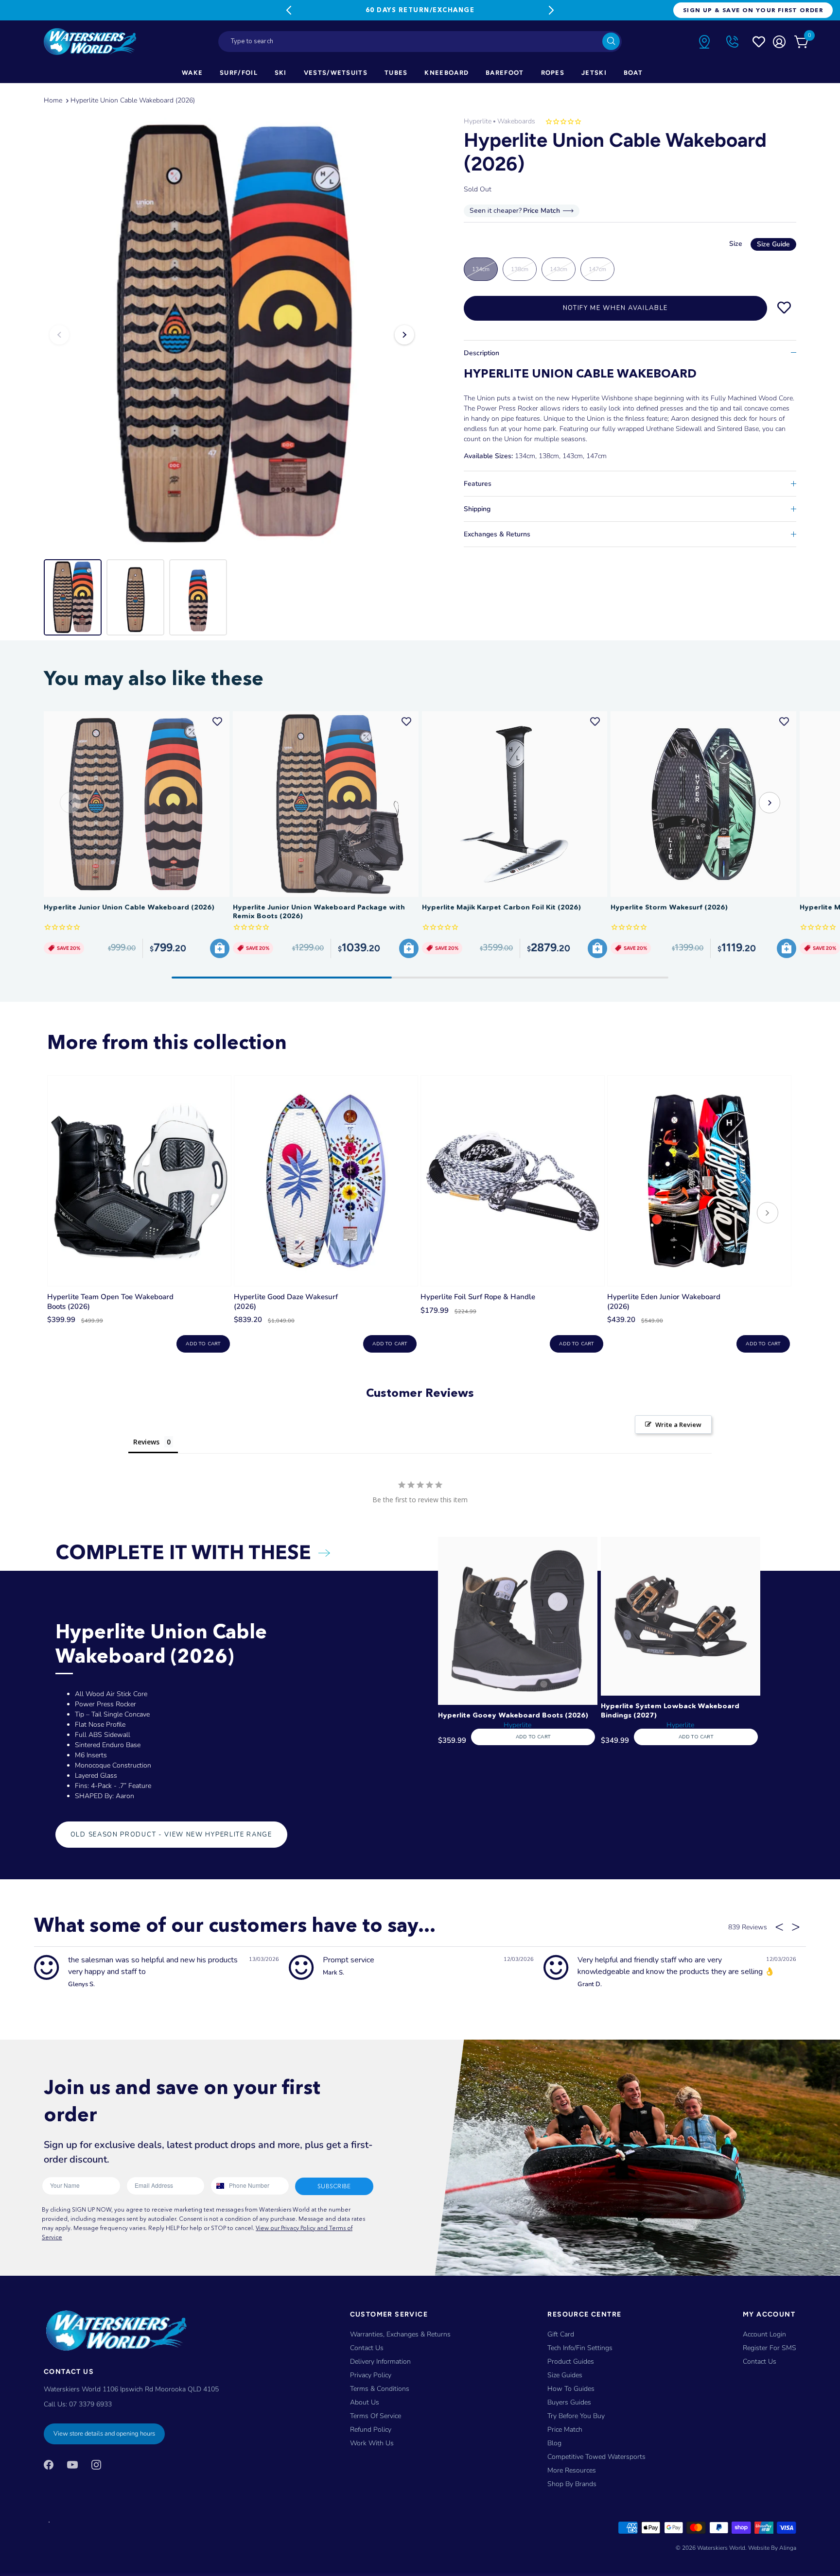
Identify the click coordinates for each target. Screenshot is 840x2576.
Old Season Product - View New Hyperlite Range (171, 1835)
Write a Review (678, 1425)
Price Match (565, 2430)
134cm (481, 269)
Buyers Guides (569, 2402)
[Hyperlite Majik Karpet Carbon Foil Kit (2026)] (515, 804)
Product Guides (571, 2361)
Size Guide (773, 244)
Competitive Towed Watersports (596, 2457)
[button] (770, 803)
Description (481, 353)
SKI (281, 73)
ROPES (553, 73)
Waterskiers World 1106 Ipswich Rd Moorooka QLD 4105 (131, 2389)
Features (478, 484)
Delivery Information (380, 2361)
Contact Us (367, 2348)
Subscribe (334, 2186)
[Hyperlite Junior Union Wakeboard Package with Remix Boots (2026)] (326, 804)
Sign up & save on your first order (753, 10)
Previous (289, 10)
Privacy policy (371, 2375)
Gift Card (561, 2334)
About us (365, 2402)
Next (551, 10)
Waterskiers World (721, 2548)
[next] (768, 1214)
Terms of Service (376, 2416)
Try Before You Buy (576, 2416)
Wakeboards (516, 121)
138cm (520, 269)
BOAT (633, 73)
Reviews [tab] (146, 1442)
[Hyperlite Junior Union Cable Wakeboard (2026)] (137, 804)
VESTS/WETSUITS (336, 73)
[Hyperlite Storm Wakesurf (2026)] (703, 804)
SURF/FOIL (239, 73)
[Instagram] (96, 2464)
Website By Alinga (772, 2548)
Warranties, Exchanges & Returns (400, 2334)
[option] (232, 335)
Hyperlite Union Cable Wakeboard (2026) (133, 100)
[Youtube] (72, 2464)
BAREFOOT (505, 73)
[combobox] (420, 42)
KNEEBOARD (446, 73)
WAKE (192, 73)
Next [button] (404, 335)
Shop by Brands (572, 2484)
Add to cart (203, 1344)
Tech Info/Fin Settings (580, 2348)
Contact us (760, 2361)
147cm (597, 269)
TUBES (396, 73)
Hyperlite (478, 121)
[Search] (611, 41)
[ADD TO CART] (220, 948)
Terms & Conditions (380, 2389)
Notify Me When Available (616, 308)
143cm (559, 269)
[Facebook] (49, 2464)
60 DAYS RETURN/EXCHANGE (420, 10)
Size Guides (565, 2375)
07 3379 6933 (90, 2404)
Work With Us (372, 2443)
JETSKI (594, 73)
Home (53, 100)
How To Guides (571, 2389)
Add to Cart (533, 1737)
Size (760, 244)
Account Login (764, 2334)
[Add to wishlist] (784, 308)
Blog (554, 2443)
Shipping (477, 509)
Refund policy (371, 2430)
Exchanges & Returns (497, 534)
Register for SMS (770, 2348)
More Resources (572, 2470)
